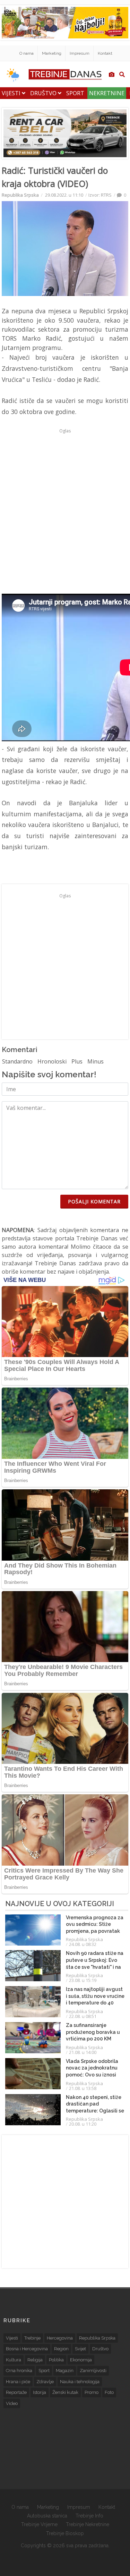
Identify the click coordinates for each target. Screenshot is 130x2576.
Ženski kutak (65, 2392)
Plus (77, 1061)
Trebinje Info (89, 2516)
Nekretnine (107, 93)
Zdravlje (45, 2382)
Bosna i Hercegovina (27, 2349)
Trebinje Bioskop (65, 2533)
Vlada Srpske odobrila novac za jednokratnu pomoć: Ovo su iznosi (92, 2068)
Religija (35, 2360)
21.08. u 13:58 (83, 2088)
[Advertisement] (65, 501)
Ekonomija (81, 2360)
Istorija (40, 2392)
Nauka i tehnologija (80, 2382)
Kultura (14, 2360)
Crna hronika (19, 2371)
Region (61, 2349)
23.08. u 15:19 (83, 1980)
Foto (109, 2392)
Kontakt (105, 53)
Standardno (17, 1061)
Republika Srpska (20, 195)
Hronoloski (52, 1061)
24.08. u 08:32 (83, 1944)
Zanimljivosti (93, 2371)
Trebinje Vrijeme (39, 2524)
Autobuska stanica (47, 2516)
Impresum (80, 53)
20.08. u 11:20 (83, 2124)
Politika (56, 2360)
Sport (75, 93)
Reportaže (16, 2392)
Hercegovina (60, 2338)
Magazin (65, 2371)
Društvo (44, 93)
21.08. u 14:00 (83, 2052)
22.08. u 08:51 (83, 2016)
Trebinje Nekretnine (88, 2524)
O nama (27, 53)
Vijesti (12, 93)
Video (12, 2403)
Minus (96, 1061)
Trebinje (32, 2338)
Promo (92, 2392)
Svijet (80, 2349)
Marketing (52, 53)
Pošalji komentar (94, 1201)
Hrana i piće (18, 2382)
